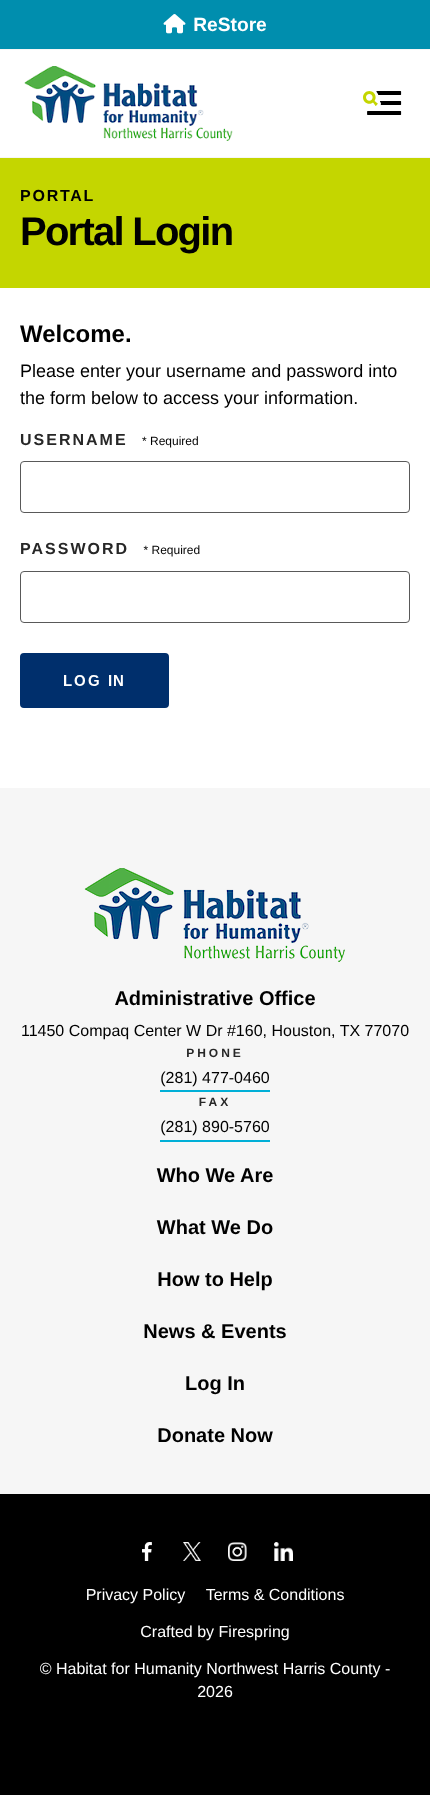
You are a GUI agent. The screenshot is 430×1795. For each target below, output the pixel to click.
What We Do (215, 1228)
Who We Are (215, 1176)
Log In (215, 1384)
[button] (382, 103)
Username (74, 440)
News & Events (214, 1332)
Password (74, 549)
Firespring (254, 1632)
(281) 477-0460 (214, 1078)
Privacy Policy (136, 1595)
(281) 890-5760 (214, 1127)
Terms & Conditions (275, 1595)
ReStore (230, 25)
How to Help (215, 1280)
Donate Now (215, 1436)
